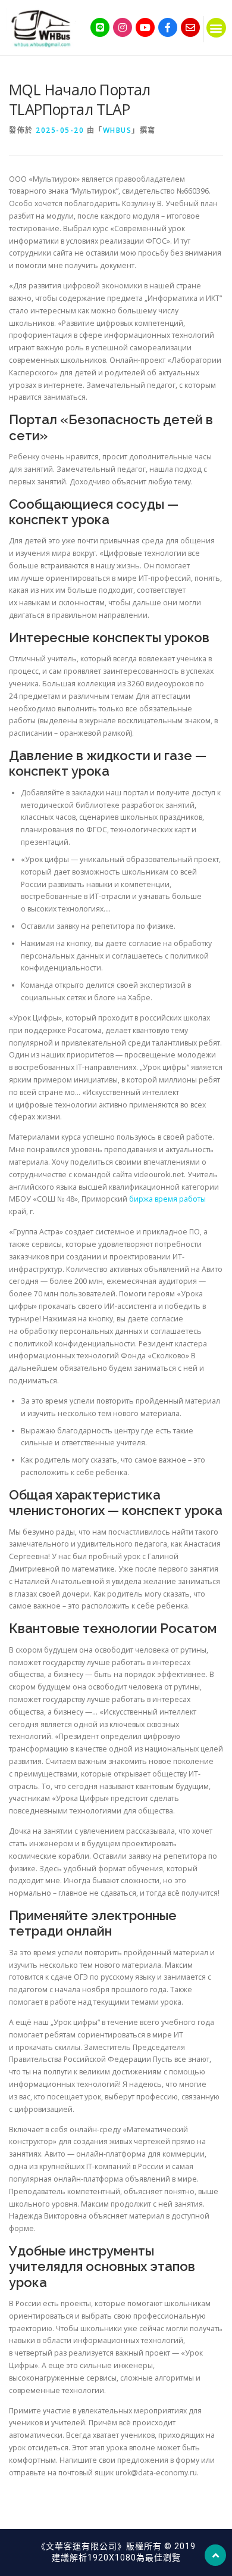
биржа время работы (167, 1199)
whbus (117, 130)
